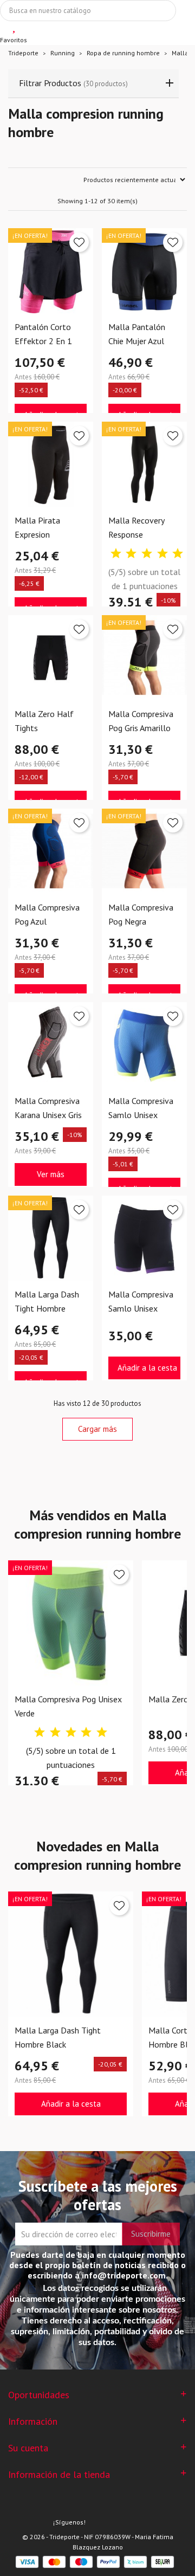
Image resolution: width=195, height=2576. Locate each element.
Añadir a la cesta (147, 1368)
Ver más (51, 1174)
